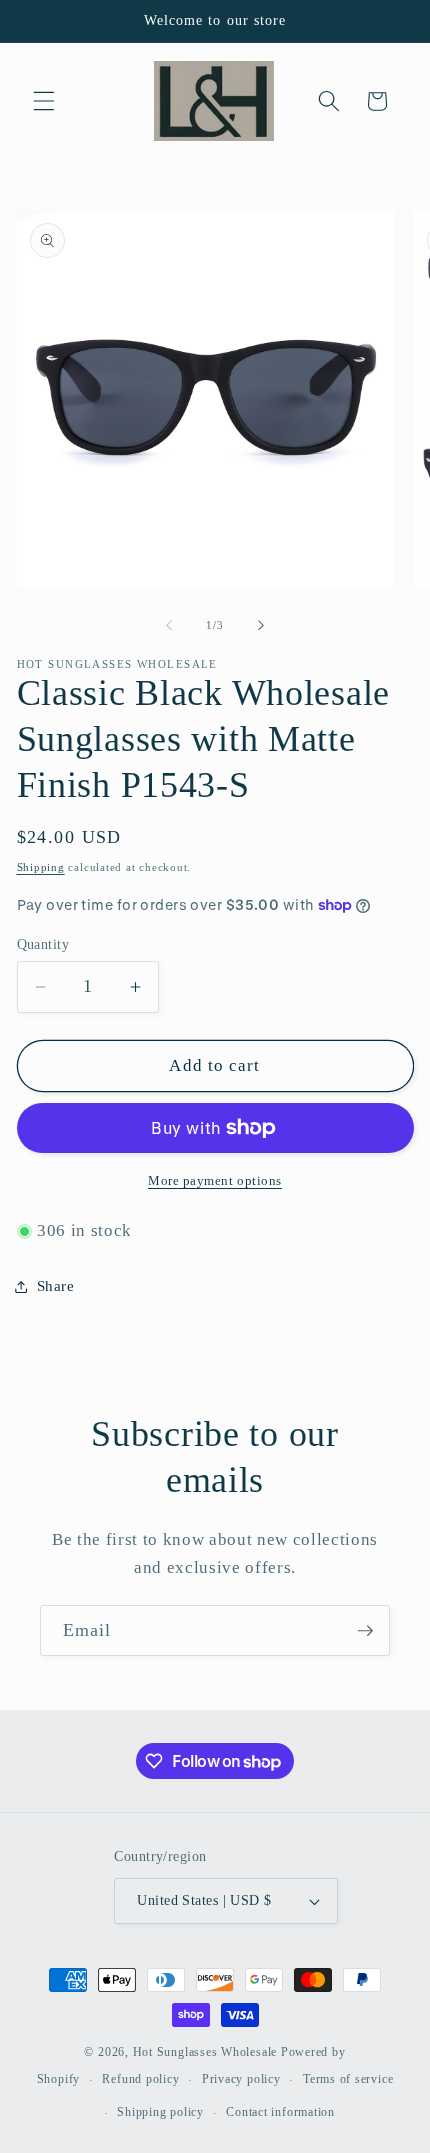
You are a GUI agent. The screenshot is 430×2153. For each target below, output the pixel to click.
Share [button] (56, 1285)
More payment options (215, 1180)
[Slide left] (169, 625)
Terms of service (348, 2079)
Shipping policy (160, 2112)
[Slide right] (261, 625)
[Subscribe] (365, 1631)
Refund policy (140, 2079)
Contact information (280, 2112)
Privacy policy (241, 2079)
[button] (44, 101)
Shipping (41, 867)
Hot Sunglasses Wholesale (205, 2052)
